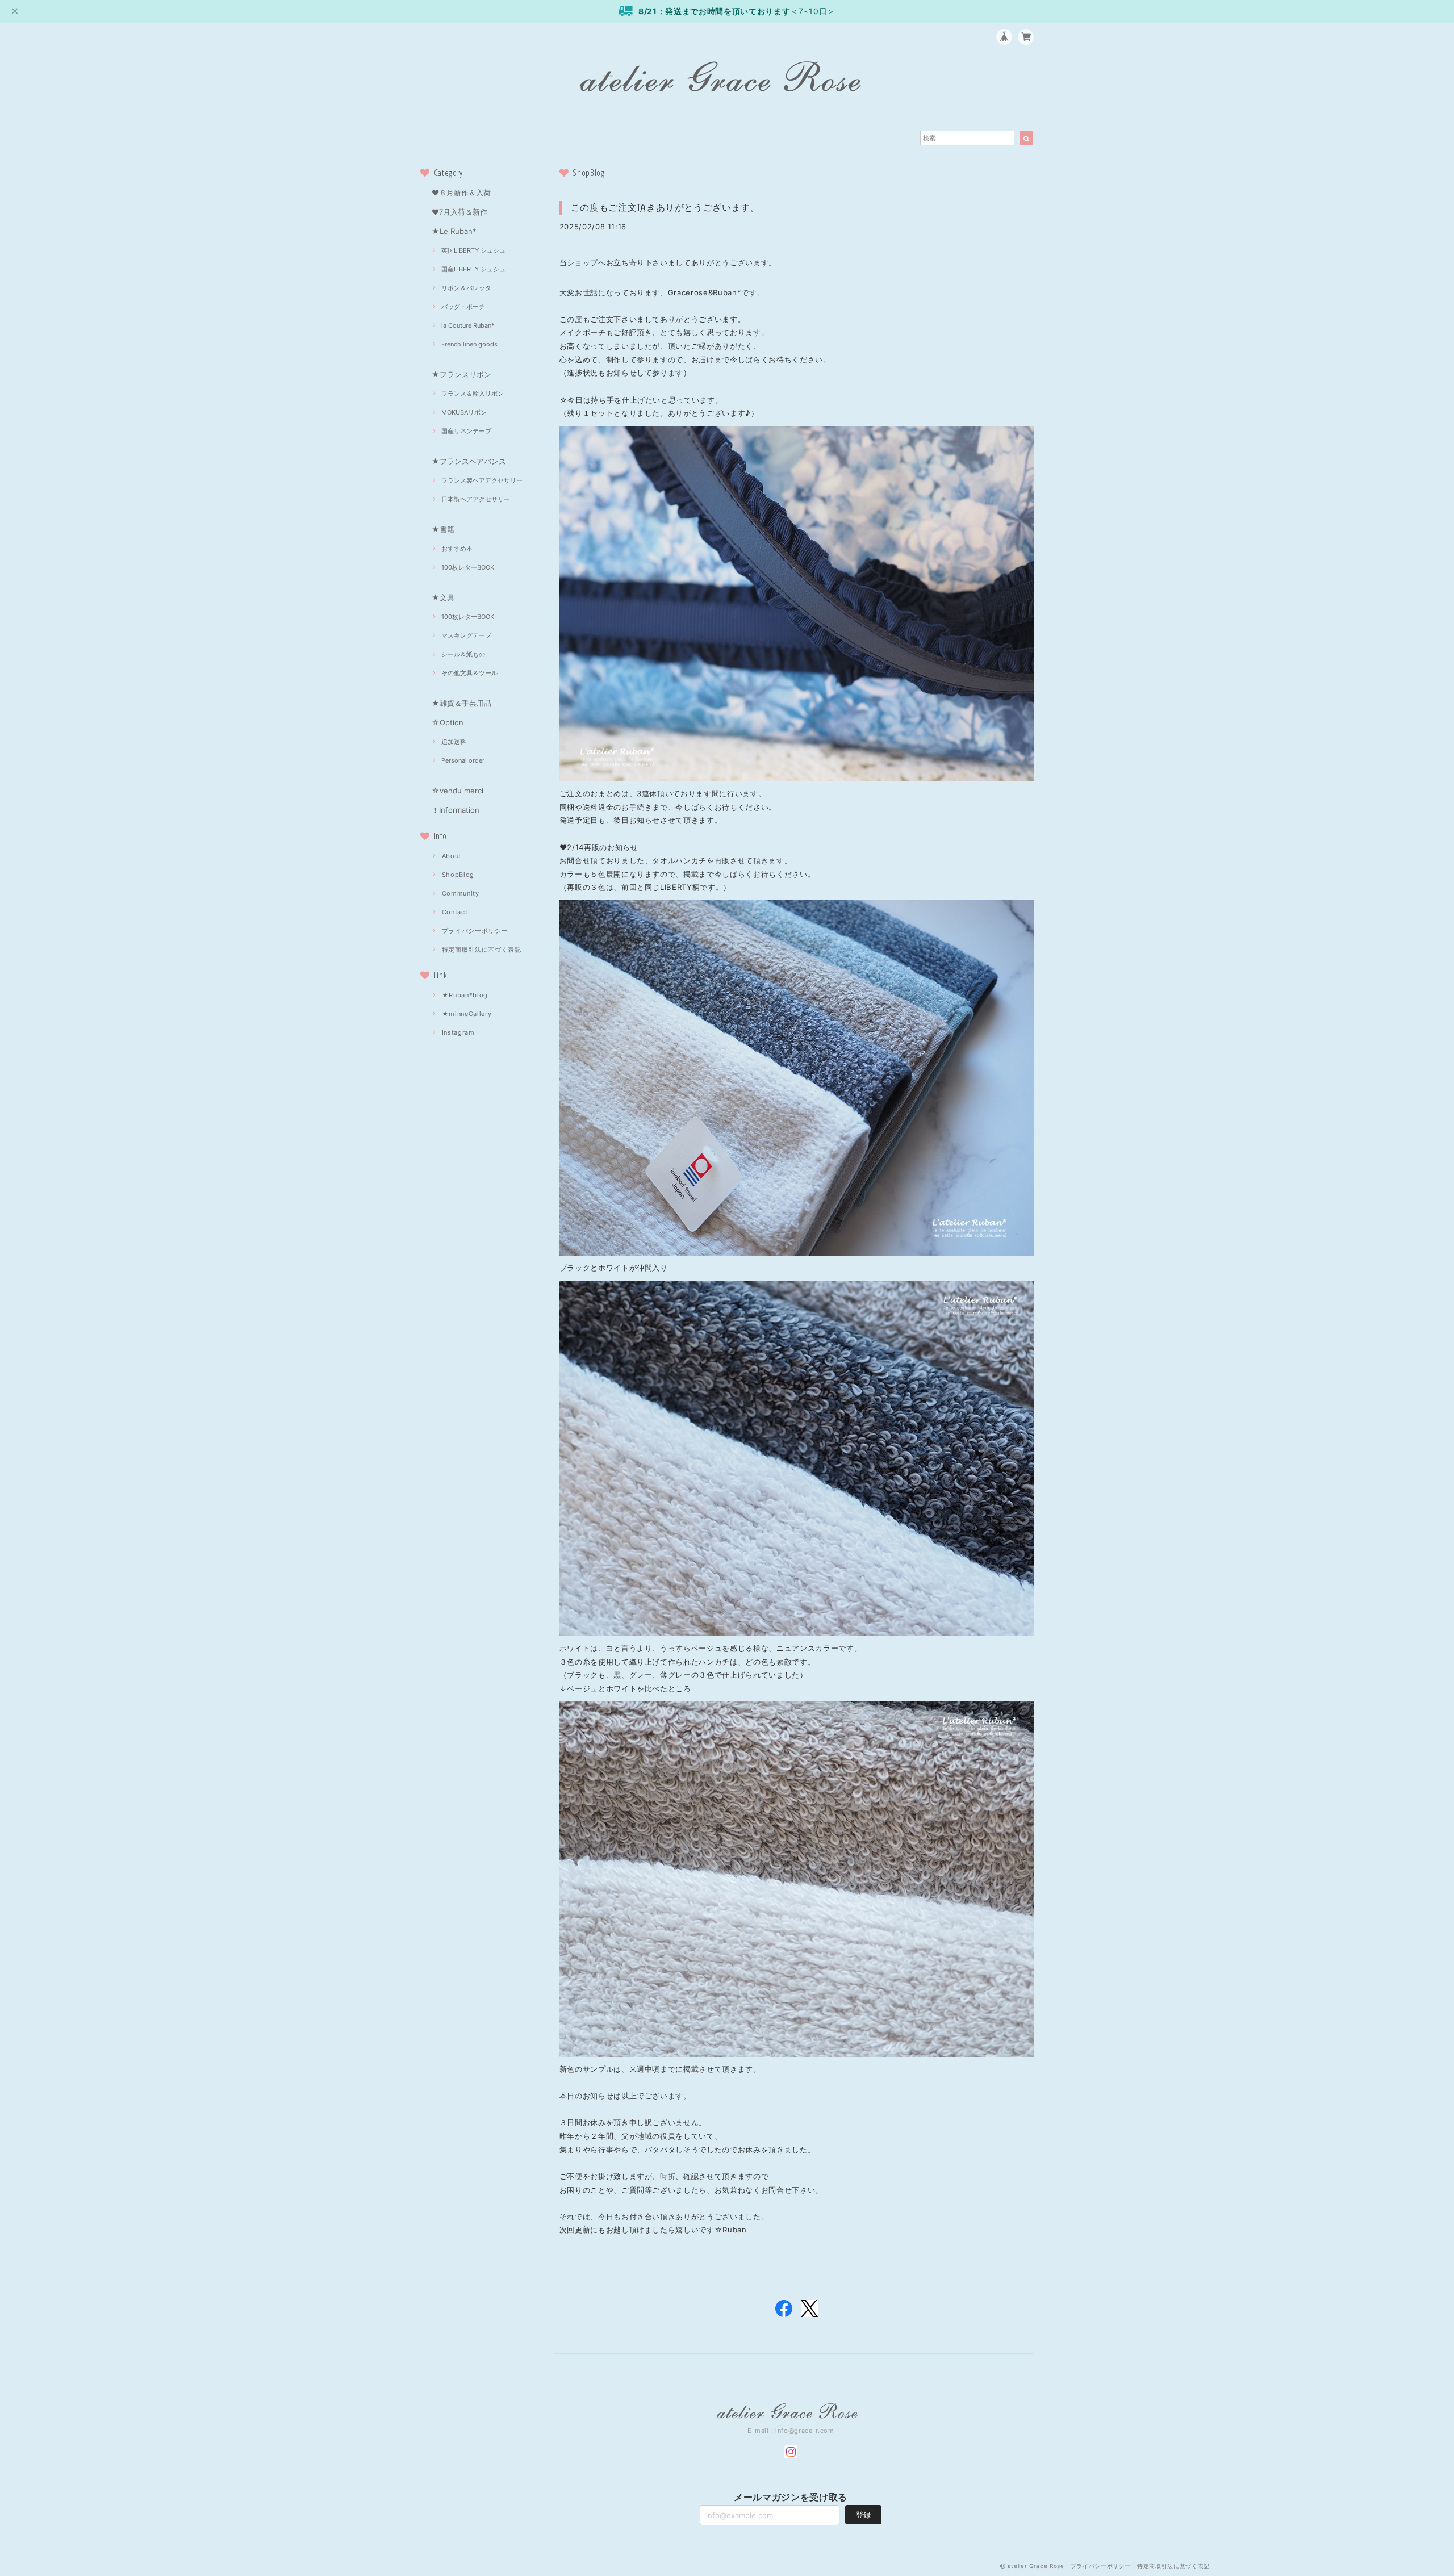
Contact (455, 912)
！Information (456, 810)
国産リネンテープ (466, 431)
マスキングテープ (466, 635)
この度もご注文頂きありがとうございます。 (665, 207)
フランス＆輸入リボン (473, 394)
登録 (863, 2515)
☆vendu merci (457, 791)
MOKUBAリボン (464, 412)
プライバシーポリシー (475, 931)
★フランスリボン (461, 374)
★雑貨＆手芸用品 (461, 703)
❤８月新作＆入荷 (461, 193)
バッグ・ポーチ (463, 307)
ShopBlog (458, 875)
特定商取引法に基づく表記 (482, 950)
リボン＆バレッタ (466, 288)
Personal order (463, 760)
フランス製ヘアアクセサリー (482, 480)
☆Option (448, 722)
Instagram (458, 1032)
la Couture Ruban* (468, 325)
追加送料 (454, 742)
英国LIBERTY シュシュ (473, 250)
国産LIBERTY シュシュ (473, 269)
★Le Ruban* (454, 231)
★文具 (443, 597)
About (452, 856)
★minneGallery (467, 1014)
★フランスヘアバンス (469, 461)
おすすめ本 (457, 549)
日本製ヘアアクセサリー (476, 499)
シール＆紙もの (463, 654)
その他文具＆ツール (469, 673)
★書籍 (443, 529)
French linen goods (469, 344)
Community (461, 893)
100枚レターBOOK (468, 567)
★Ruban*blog (465, 995)
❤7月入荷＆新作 (459, 212)
